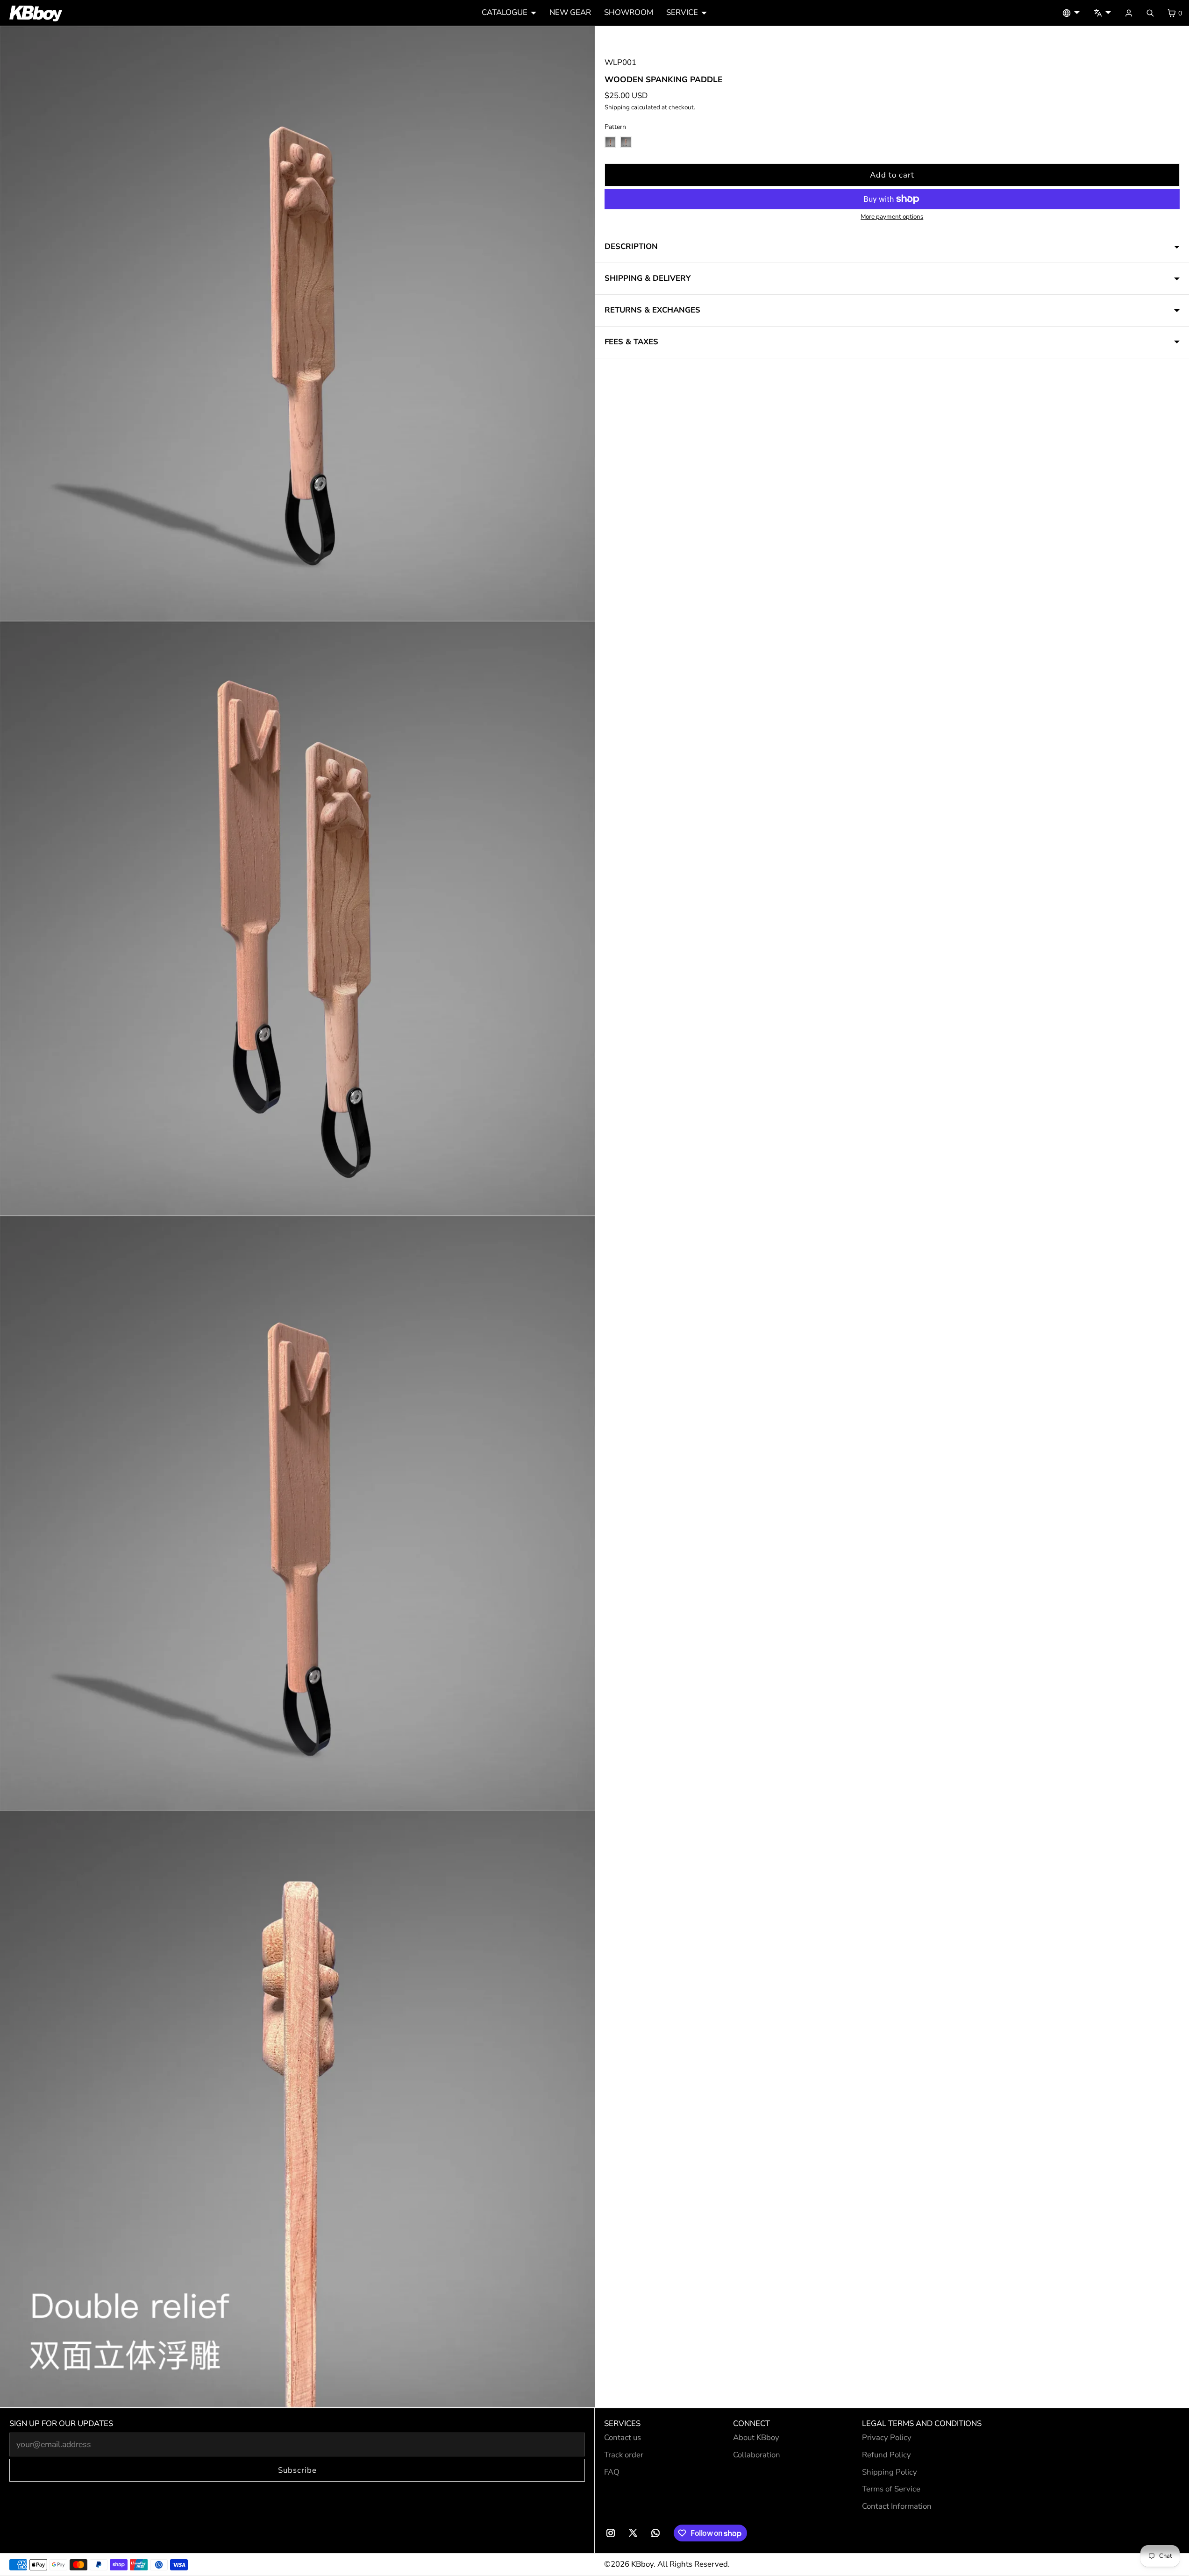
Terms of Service (891, 2489)
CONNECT (751, 2423)
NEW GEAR (570, 12)
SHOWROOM (629, 12)
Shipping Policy (890, 2472)
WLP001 (620, 62)
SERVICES (622, 2423)
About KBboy (756, 2437)
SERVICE (682, 12)
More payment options (892, 217)
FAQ (612, 2472)
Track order (624, 2455)
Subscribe (297, 2470)
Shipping (617, 107)
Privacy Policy (887, 2437)
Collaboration (757, 2455)
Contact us (623, 2437)
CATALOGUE (505, 12)
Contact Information (897, 2506)
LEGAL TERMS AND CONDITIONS (922, 2423)
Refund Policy (886, 2455)
